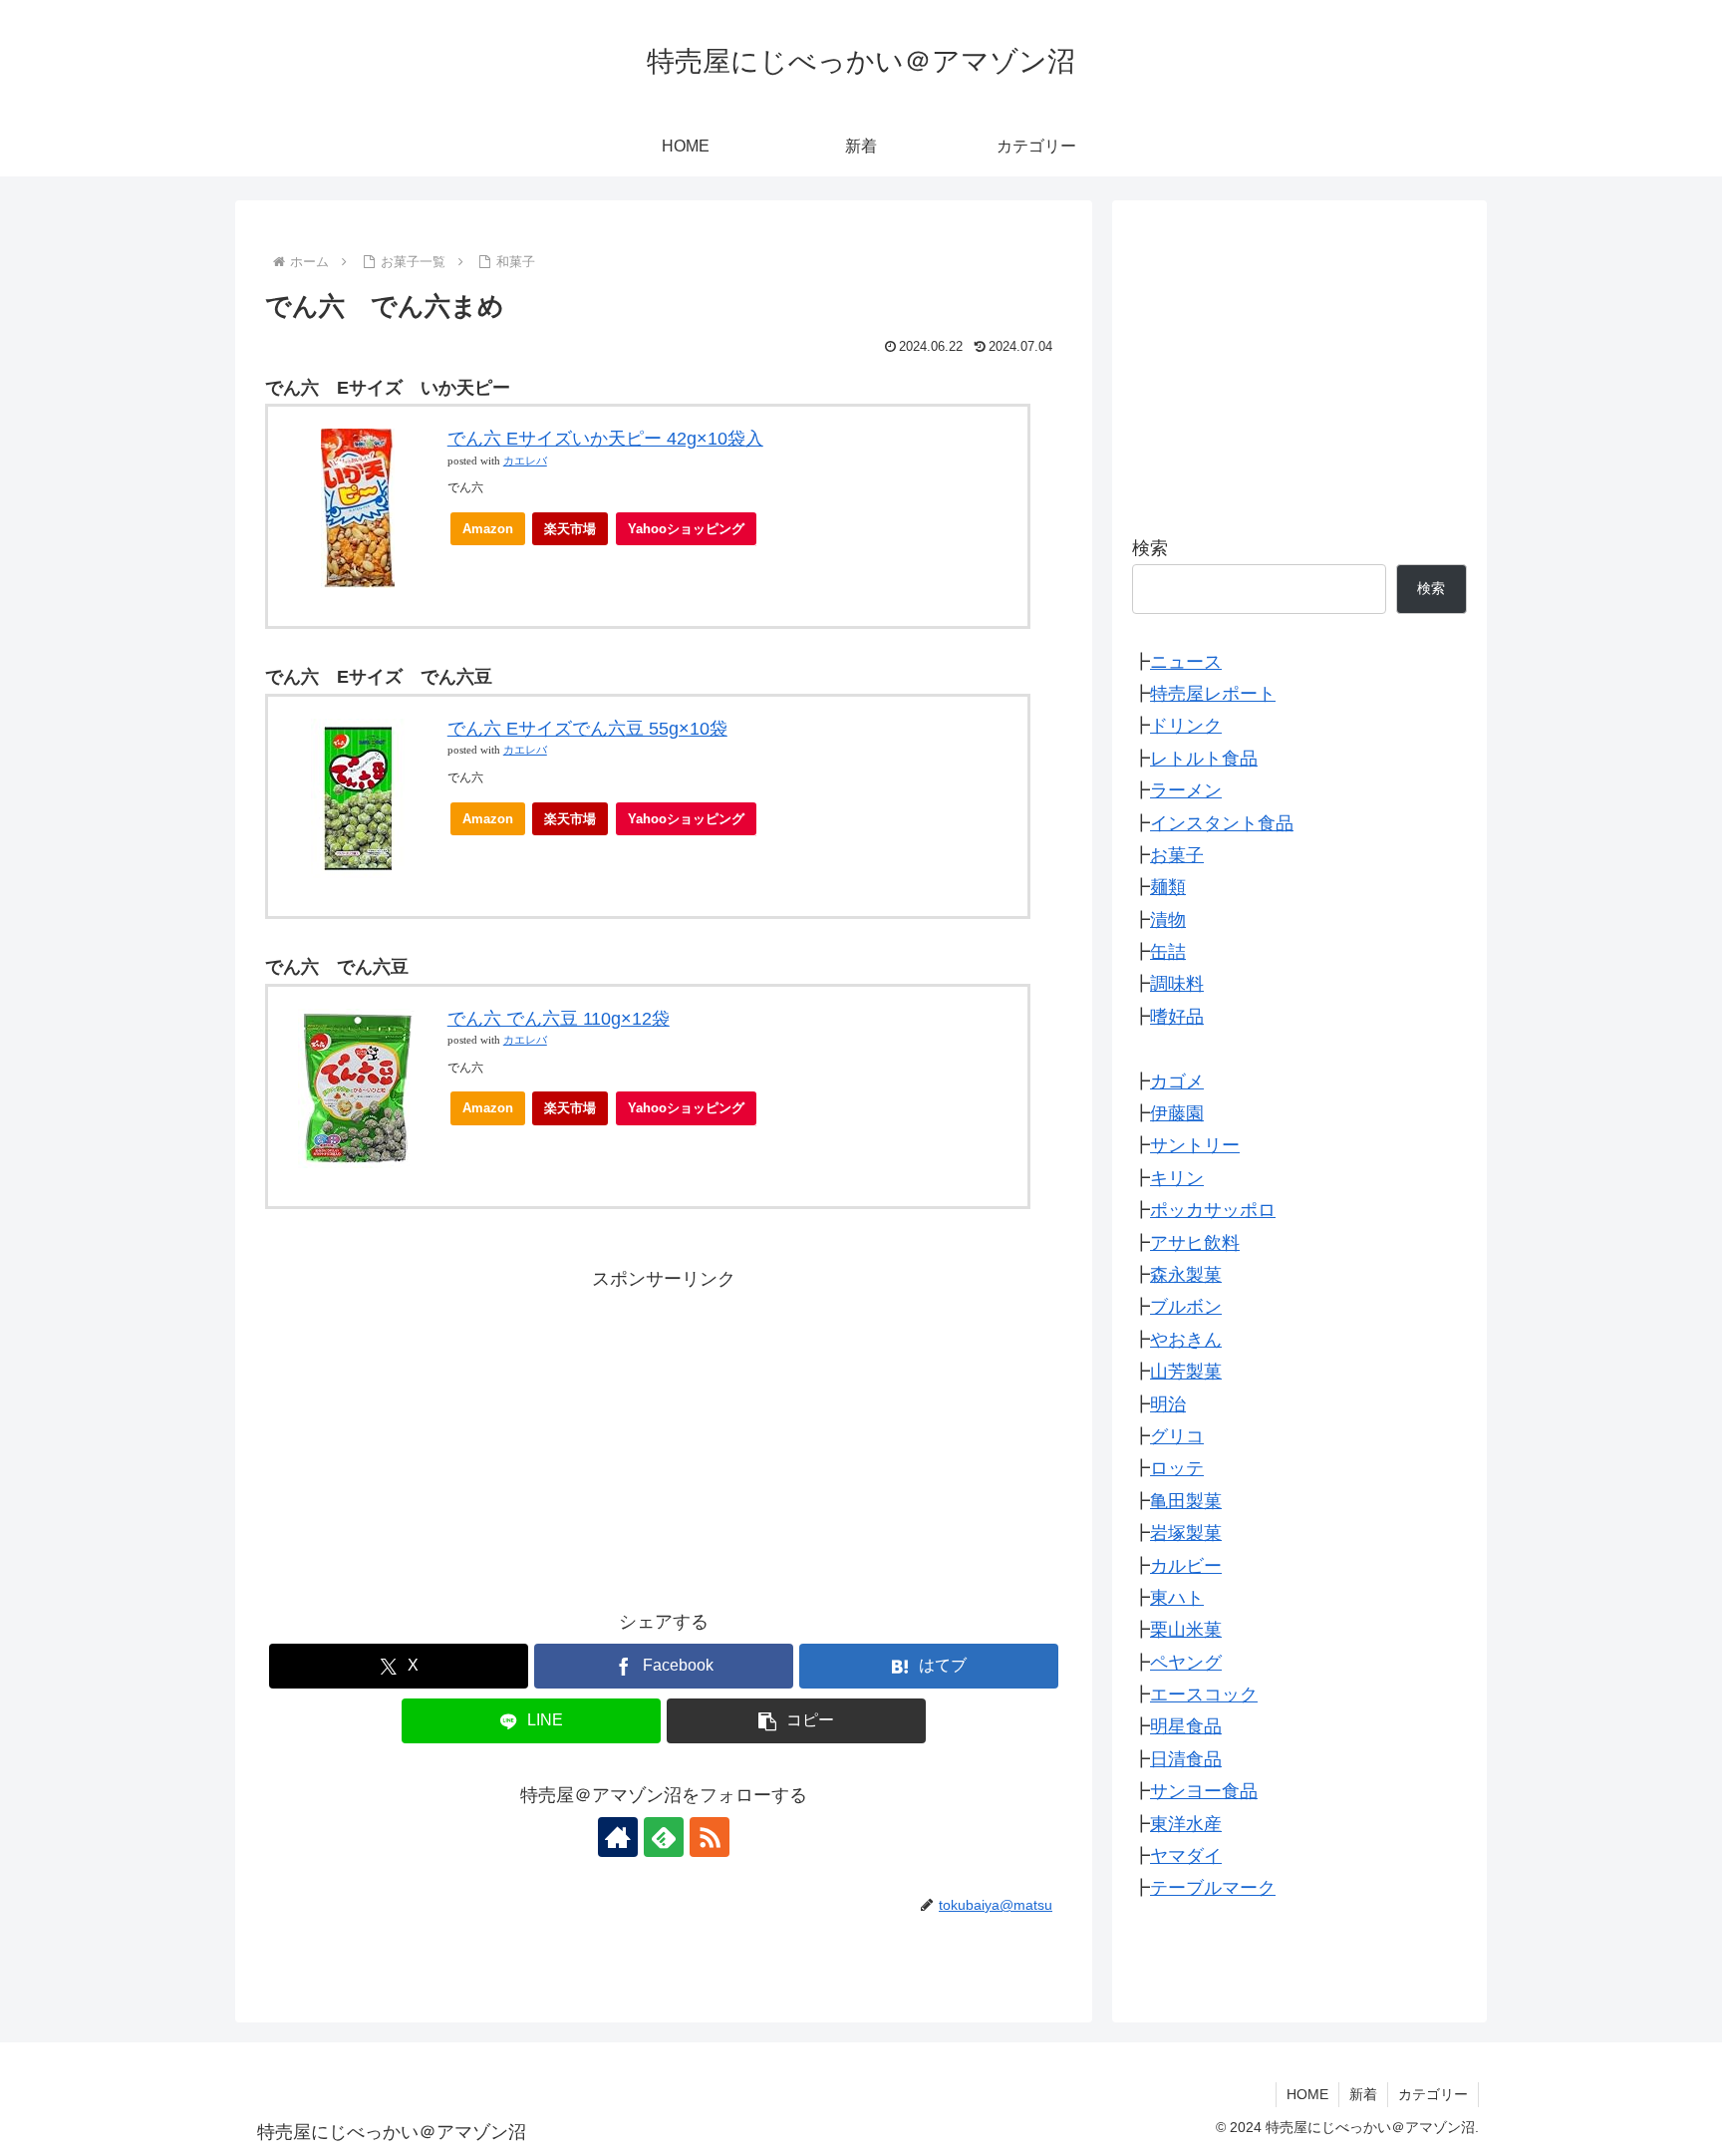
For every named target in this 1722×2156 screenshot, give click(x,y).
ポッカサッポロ (1213, 1211)
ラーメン (1186, 791)
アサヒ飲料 (1195, 1243)
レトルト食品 (1204, 759)
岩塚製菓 (1186, 1534)
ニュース (1186, 662)
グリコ (1177, 1437)
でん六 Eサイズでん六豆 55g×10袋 (587, 729)
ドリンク (1186, 727)
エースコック (1204, 1695)
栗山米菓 (1186, 1631)
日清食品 (1186, 1759)
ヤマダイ (1186, 1857)
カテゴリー (1433, 2094)
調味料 (1177, 985)
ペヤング (1186, 1663)
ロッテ (1177, 1469)
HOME (1307, 2094)
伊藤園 (1177, 1114)
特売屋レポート (1213, 695)
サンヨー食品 (1204, 1792)
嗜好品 (1177, 1017)
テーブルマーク (1213, 1889)
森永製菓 (1186, 1276)
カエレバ (525, 461)
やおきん (1186, 1340)
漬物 (1168, 920)
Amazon (488, 529)
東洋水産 (1186, 1824)
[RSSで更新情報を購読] (710, 1837)
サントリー (1195, 1146)
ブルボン (1186, 1308)
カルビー (1186, 1566)
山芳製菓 (1186, 1373)
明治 (1168, 1404)
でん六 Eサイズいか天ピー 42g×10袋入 (605, 439)
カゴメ (1177, 1081)
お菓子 (1177, 856)
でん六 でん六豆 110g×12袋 (559, 1019)
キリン (1177, 1178)
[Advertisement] (664, 1434)
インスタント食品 (1222, 823)
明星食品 (1186, 1727)
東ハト (1177, 1599)
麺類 (1168, 888)
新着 (1363, 2094)
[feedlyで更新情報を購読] (664, 1837)
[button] (796, 1721)
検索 (1150, 548)
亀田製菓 (1186, 1501)
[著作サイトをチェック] (618, 1837)
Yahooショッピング (686, 529)
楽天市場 (570, 529)
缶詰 (1168, 953)
